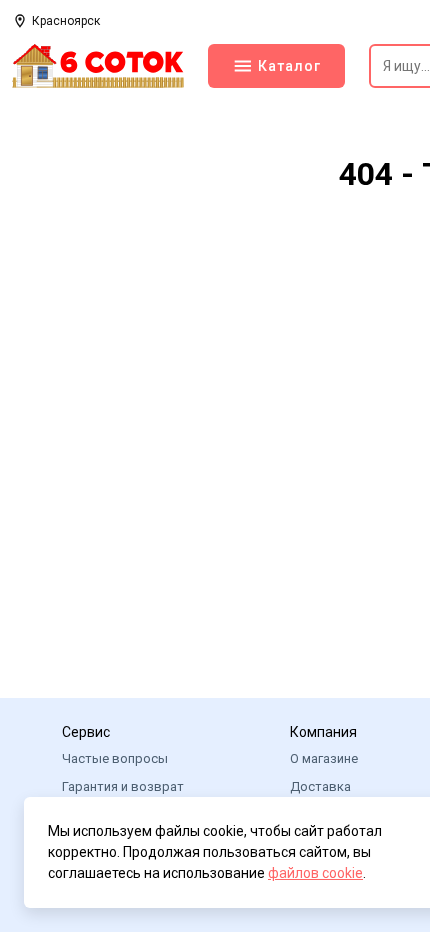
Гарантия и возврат (123, 786)
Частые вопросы (115, 758)
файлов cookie (315, 873)
